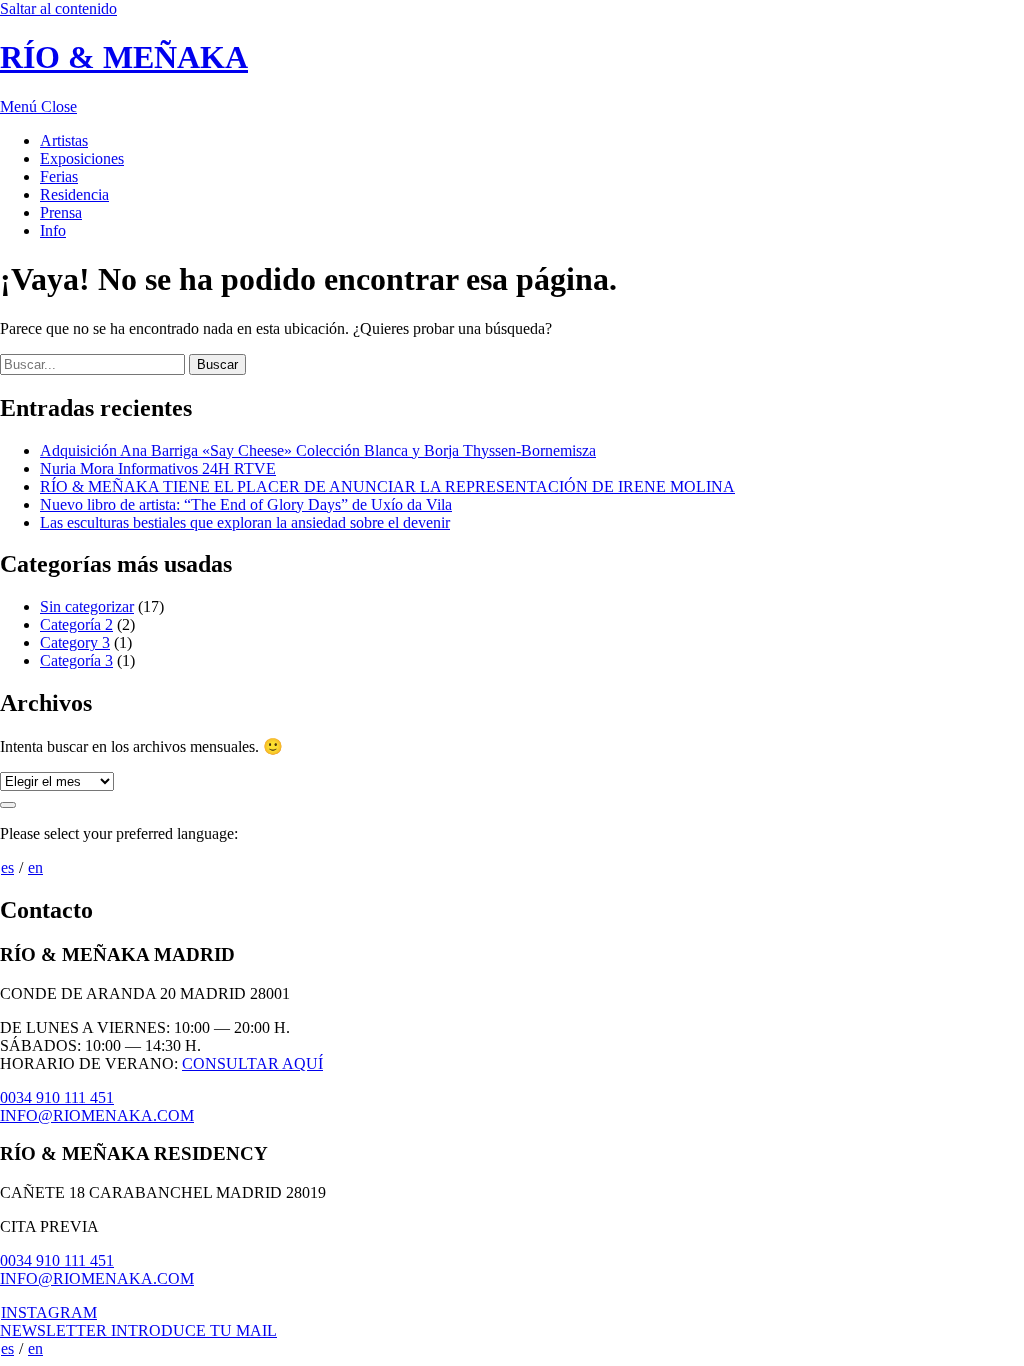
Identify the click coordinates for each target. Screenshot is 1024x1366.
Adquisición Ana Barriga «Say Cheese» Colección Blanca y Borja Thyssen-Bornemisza (318, 450)
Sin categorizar (87, 606)
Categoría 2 (76, 624)
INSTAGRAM (49, 1312)
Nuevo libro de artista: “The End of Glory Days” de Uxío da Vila (246, 504)
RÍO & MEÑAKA (124, 57)
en (35, 867)
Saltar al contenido (58, 8)
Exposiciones (82, 158)
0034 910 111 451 (57, 1097)
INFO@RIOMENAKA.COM (97, 1115)
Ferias (59, 176)
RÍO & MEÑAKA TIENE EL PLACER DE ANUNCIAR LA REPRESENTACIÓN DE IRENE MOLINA (387, 486)
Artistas (64, 140)
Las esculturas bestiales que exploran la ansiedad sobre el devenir (245, 522)
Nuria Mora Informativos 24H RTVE (158, 468)
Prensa (61, 212)
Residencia (74, 194)
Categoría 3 (76, 660)
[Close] (8, 805)
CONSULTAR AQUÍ (252, 1063)
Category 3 (75, 642)
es (7, 867)
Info (53, 230)
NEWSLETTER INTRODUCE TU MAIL (138, 1330)
